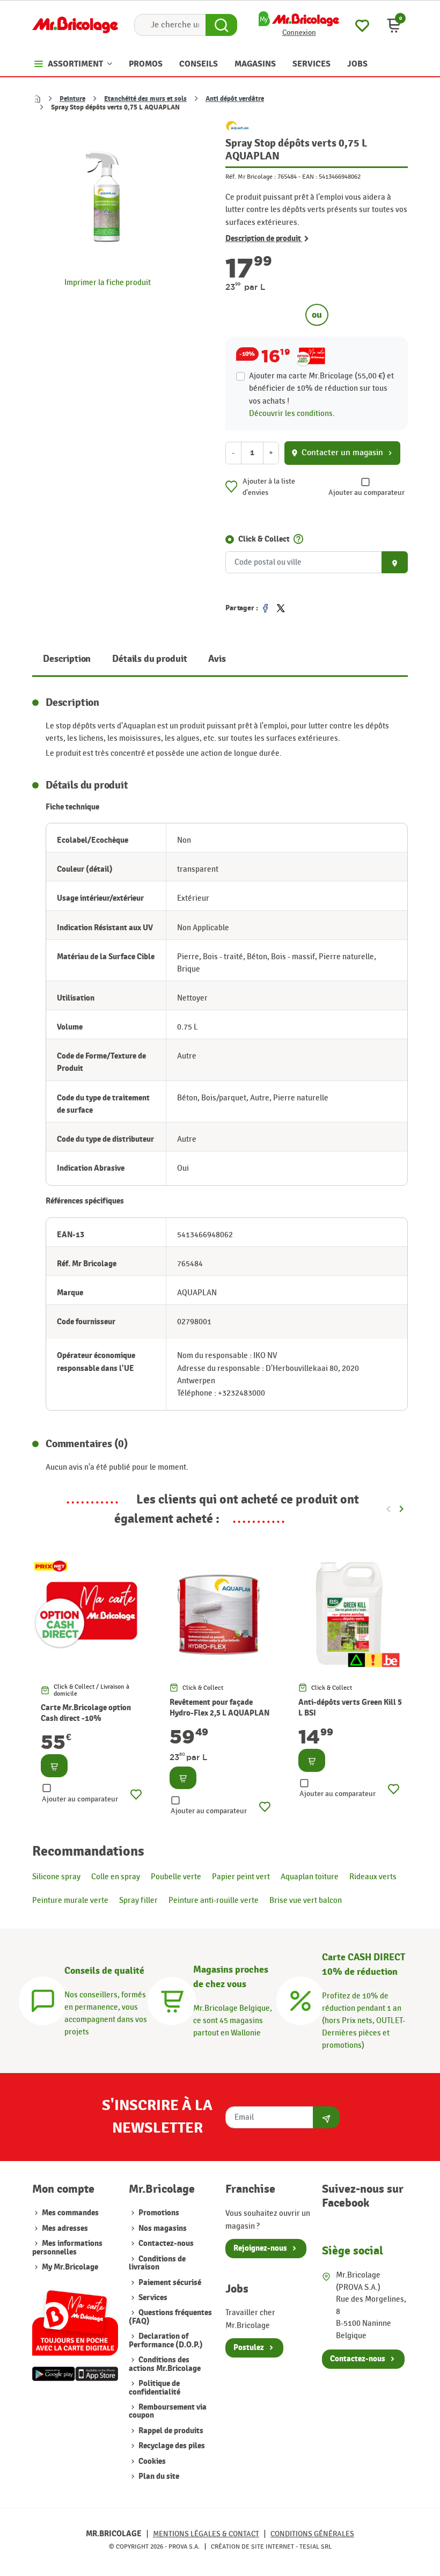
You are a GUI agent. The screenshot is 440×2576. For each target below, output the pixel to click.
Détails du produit (149, 659)
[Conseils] (43, 1999)
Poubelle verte (176, 1877)
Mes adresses (65, 2228)
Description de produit (264, 239)
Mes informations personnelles (67, 2247)
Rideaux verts (373, 1877)
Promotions (158, 2213)
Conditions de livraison (157, 2263)
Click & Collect (264, 539)
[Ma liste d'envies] (362, 24)
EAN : (310, 177)
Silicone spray (56, 1877)
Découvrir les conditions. (292, 413)
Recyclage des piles (171, 2446)
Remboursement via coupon (168, 2411)
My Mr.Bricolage (70, 2267)
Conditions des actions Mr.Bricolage (165, 2364)
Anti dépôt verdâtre (235, 99)
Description (67, 659)
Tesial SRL (316, 2546)
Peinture (72, 99)
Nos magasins (162, 2228)
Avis (217, 659)
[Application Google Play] (54, 2374)
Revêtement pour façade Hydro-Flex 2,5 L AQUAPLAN (219, 1708)
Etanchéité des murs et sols (145, 99)
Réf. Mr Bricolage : (251, 177)
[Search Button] (221, 25)
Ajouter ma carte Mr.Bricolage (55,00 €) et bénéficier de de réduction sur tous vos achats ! (321, 388)
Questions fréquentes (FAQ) (170, 2317)
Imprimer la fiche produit (108, 282)
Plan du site (158, 2476)
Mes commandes (70, 2213)
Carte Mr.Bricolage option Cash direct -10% (86, 1713)
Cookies (151, 2461)
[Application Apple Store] (97, 2374)
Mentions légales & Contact (206, 2534)
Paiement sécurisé (169, 2283)
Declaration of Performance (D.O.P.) (166, 2340)
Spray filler (138, 1900)
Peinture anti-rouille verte (214, 1900)
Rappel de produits (170, 2431)
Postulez (249, 2348)
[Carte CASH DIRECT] (300, 1999)
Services (152, 2298)
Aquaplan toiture (310, 1877)
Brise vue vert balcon (306, 1900)
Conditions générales (312, 2534)
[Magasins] (172, 1999)
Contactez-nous (165, 2243)
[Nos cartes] (75, 2318)
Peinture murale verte (70, 1900)
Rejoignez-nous (260, 2248)
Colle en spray (116, 1877)
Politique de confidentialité (155, 2388)
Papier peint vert (241, 1877)
